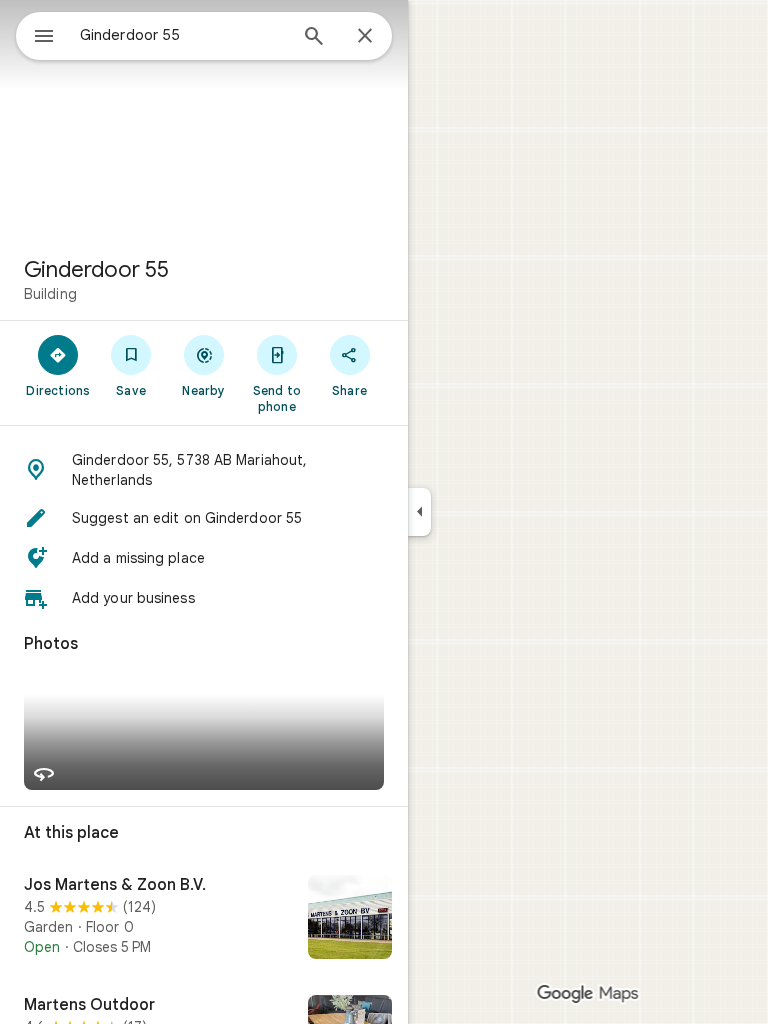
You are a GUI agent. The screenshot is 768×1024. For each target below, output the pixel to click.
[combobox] (183, 35)
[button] (204, 470)
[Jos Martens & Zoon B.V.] (204, 919)
